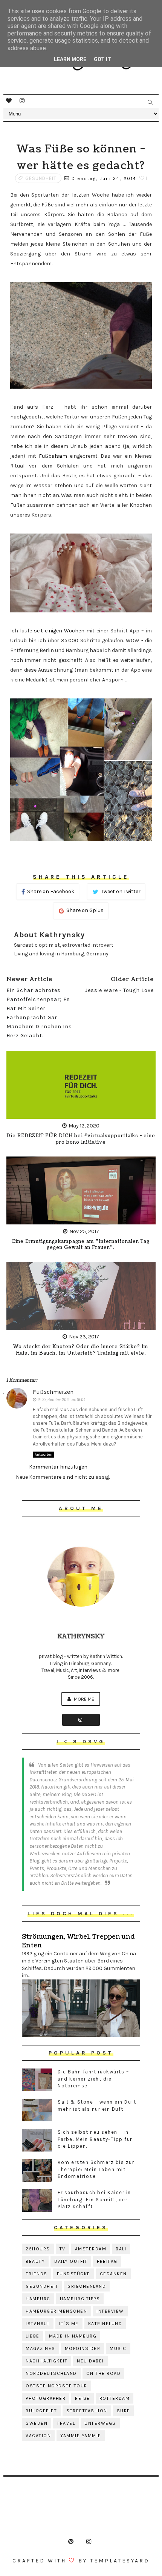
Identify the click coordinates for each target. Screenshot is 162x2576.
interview (110, 2311)
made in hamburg (73, 2336)
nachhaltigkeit (47, 2361)
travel (66, 2423)
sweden (37, 2423)
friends (37, 2274)
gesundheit (41, 178)
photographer (46, 2398)
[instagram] (22, 101)
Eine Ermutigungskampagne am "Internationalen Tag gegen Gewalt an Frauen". (81, 1245)
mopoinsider (83, 2348)
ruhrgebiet (41, 2411)
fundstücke (74, 2274)
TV (63, 2249)
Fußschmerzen (53, 1392)
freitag (107, 2261)
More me (83, 1699)
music (118, 2348)
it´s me (69, 2324)
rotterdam (115, 2398)
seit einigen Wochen (59, 631)
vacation (38, 2436)
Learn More (70, 59)
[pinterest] (71, 2542)
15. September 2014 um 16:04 (61, 1400)
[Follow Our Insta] (81, 1720)
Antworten (44, 1455)
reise (83, 2398)
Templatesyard (120, 2561)
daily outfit (71, 2261)
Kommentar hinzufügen (58, 1467)
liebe (33, 2336)
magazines (40, 2348)
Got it (102, 59)
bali (121, 2249)
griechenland (87, 2286)
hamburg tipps (80, 2299)
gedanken (113, 2274)
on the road (104, 2373)
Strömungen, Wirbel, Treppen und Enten (78, 1941)
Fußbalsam (53, 456)
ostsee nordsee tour (57, 2386)
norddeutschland (51, 2373)
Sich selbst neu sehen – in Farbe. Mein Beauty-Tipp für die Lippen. (95, 2139)
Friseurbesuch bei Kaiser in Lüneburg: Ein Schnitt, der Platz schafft (94, 2199)
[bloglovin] (9, 101)
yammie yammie (81, 2436)
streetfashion (87, 2411)
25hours (38, 2249)
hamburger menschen (56, 2311)
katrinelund (105, 2324)
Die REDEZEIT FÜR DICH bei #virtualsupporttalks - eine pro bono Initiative (81, 1139)
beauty (35, 2261)
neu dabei (90, 2361)
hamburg (38, 2299)
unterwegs (100, 2423)
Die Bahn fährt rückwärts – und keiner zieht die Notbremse (93, 2078)
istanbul (38, 2324)
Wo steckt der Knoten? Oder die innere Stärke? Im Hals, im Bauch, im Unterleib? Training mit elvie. (81, 1350)
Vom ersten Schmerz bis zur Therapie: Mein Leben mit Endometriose (96, 2169)
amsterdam (91, 2249)
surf (123, 2411)
